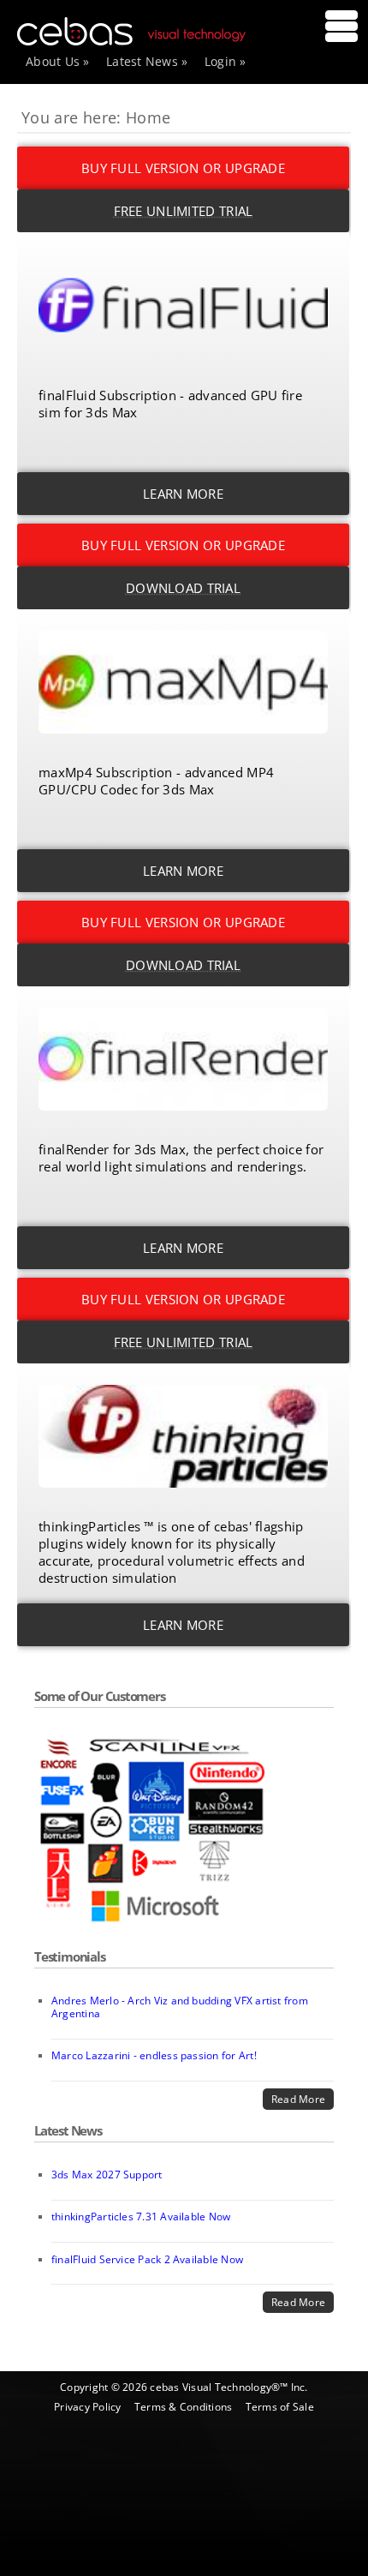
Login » (226, 61)
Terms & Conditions (183, 2407)
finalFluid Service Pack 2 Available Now (147, 2259)
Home (148, 117)
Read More (298, 2099)
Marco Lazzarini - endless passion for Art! (154, 2055)
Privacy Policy (87, 2407)
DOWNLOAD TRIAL (183, 588)
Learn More (183, 494)
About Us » (58, 61)
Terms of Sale (280, 2407)
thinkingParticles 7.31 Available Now (141, 2217)
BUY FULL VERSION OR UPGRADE (183, 168)
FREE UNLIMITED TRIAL (184, 211)
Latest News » (147, 61)
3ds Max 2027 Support (107, 2175)
